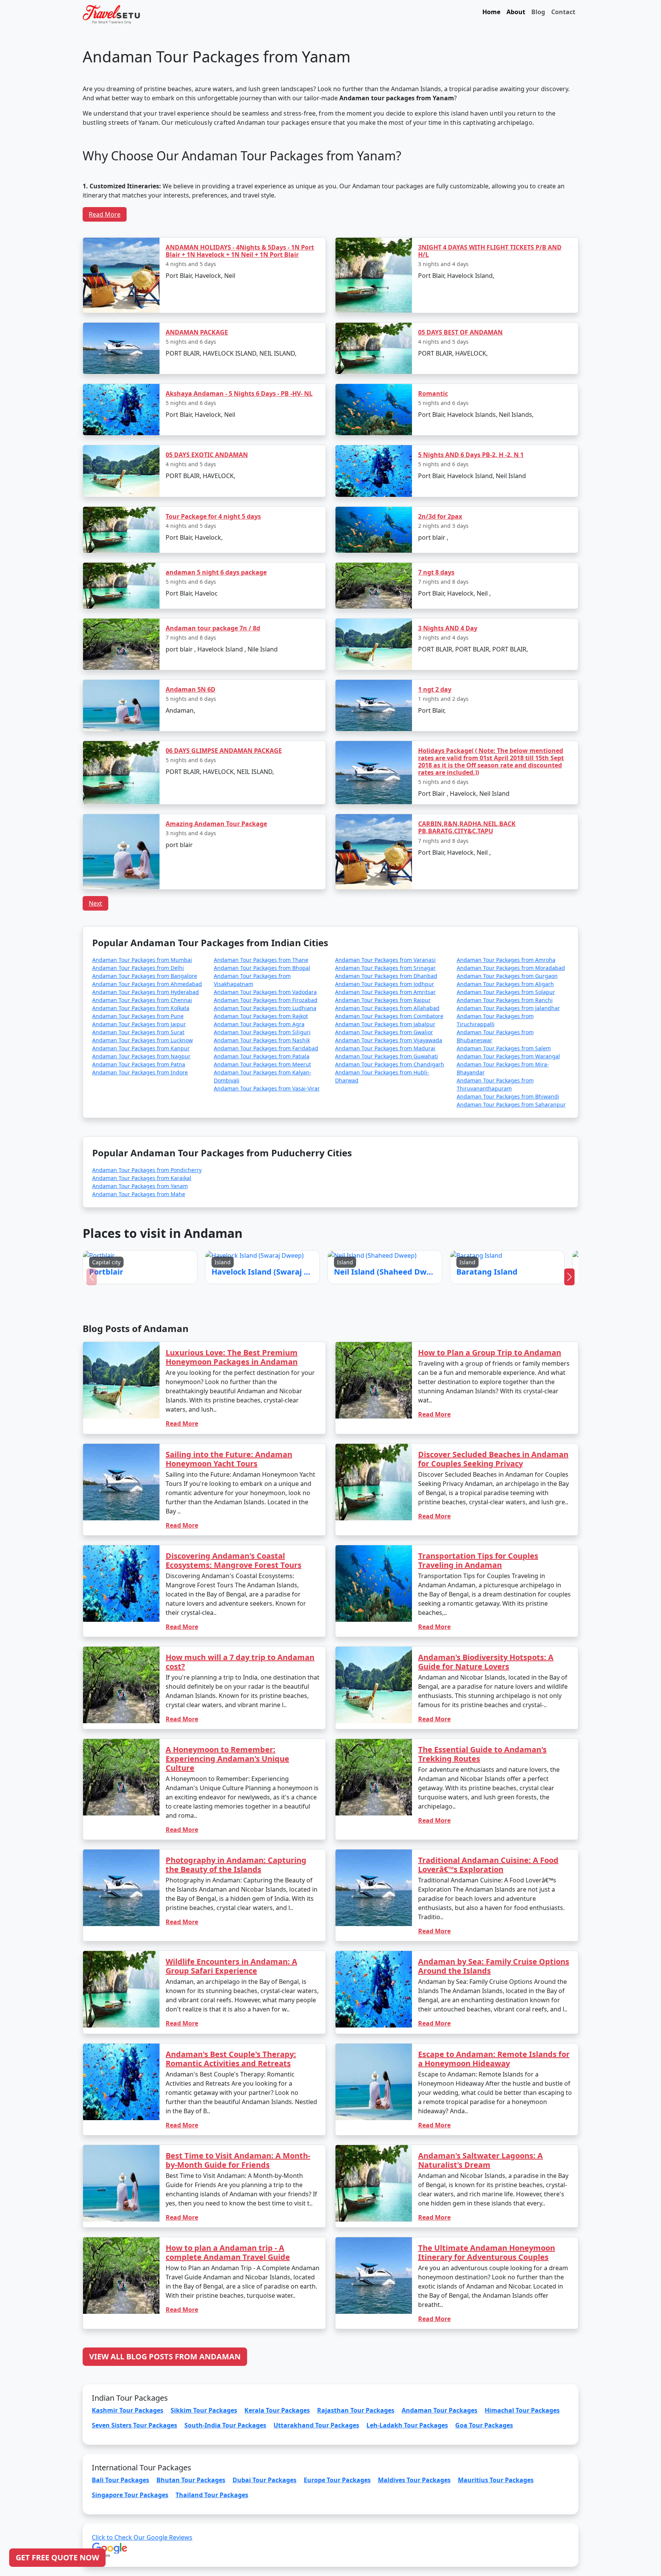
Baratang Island (388, 1301)
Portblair (270, 1301)
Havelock (309, 1301)
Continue (273, 1323)
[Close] (417, 1206)
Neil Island (347, 1301)
